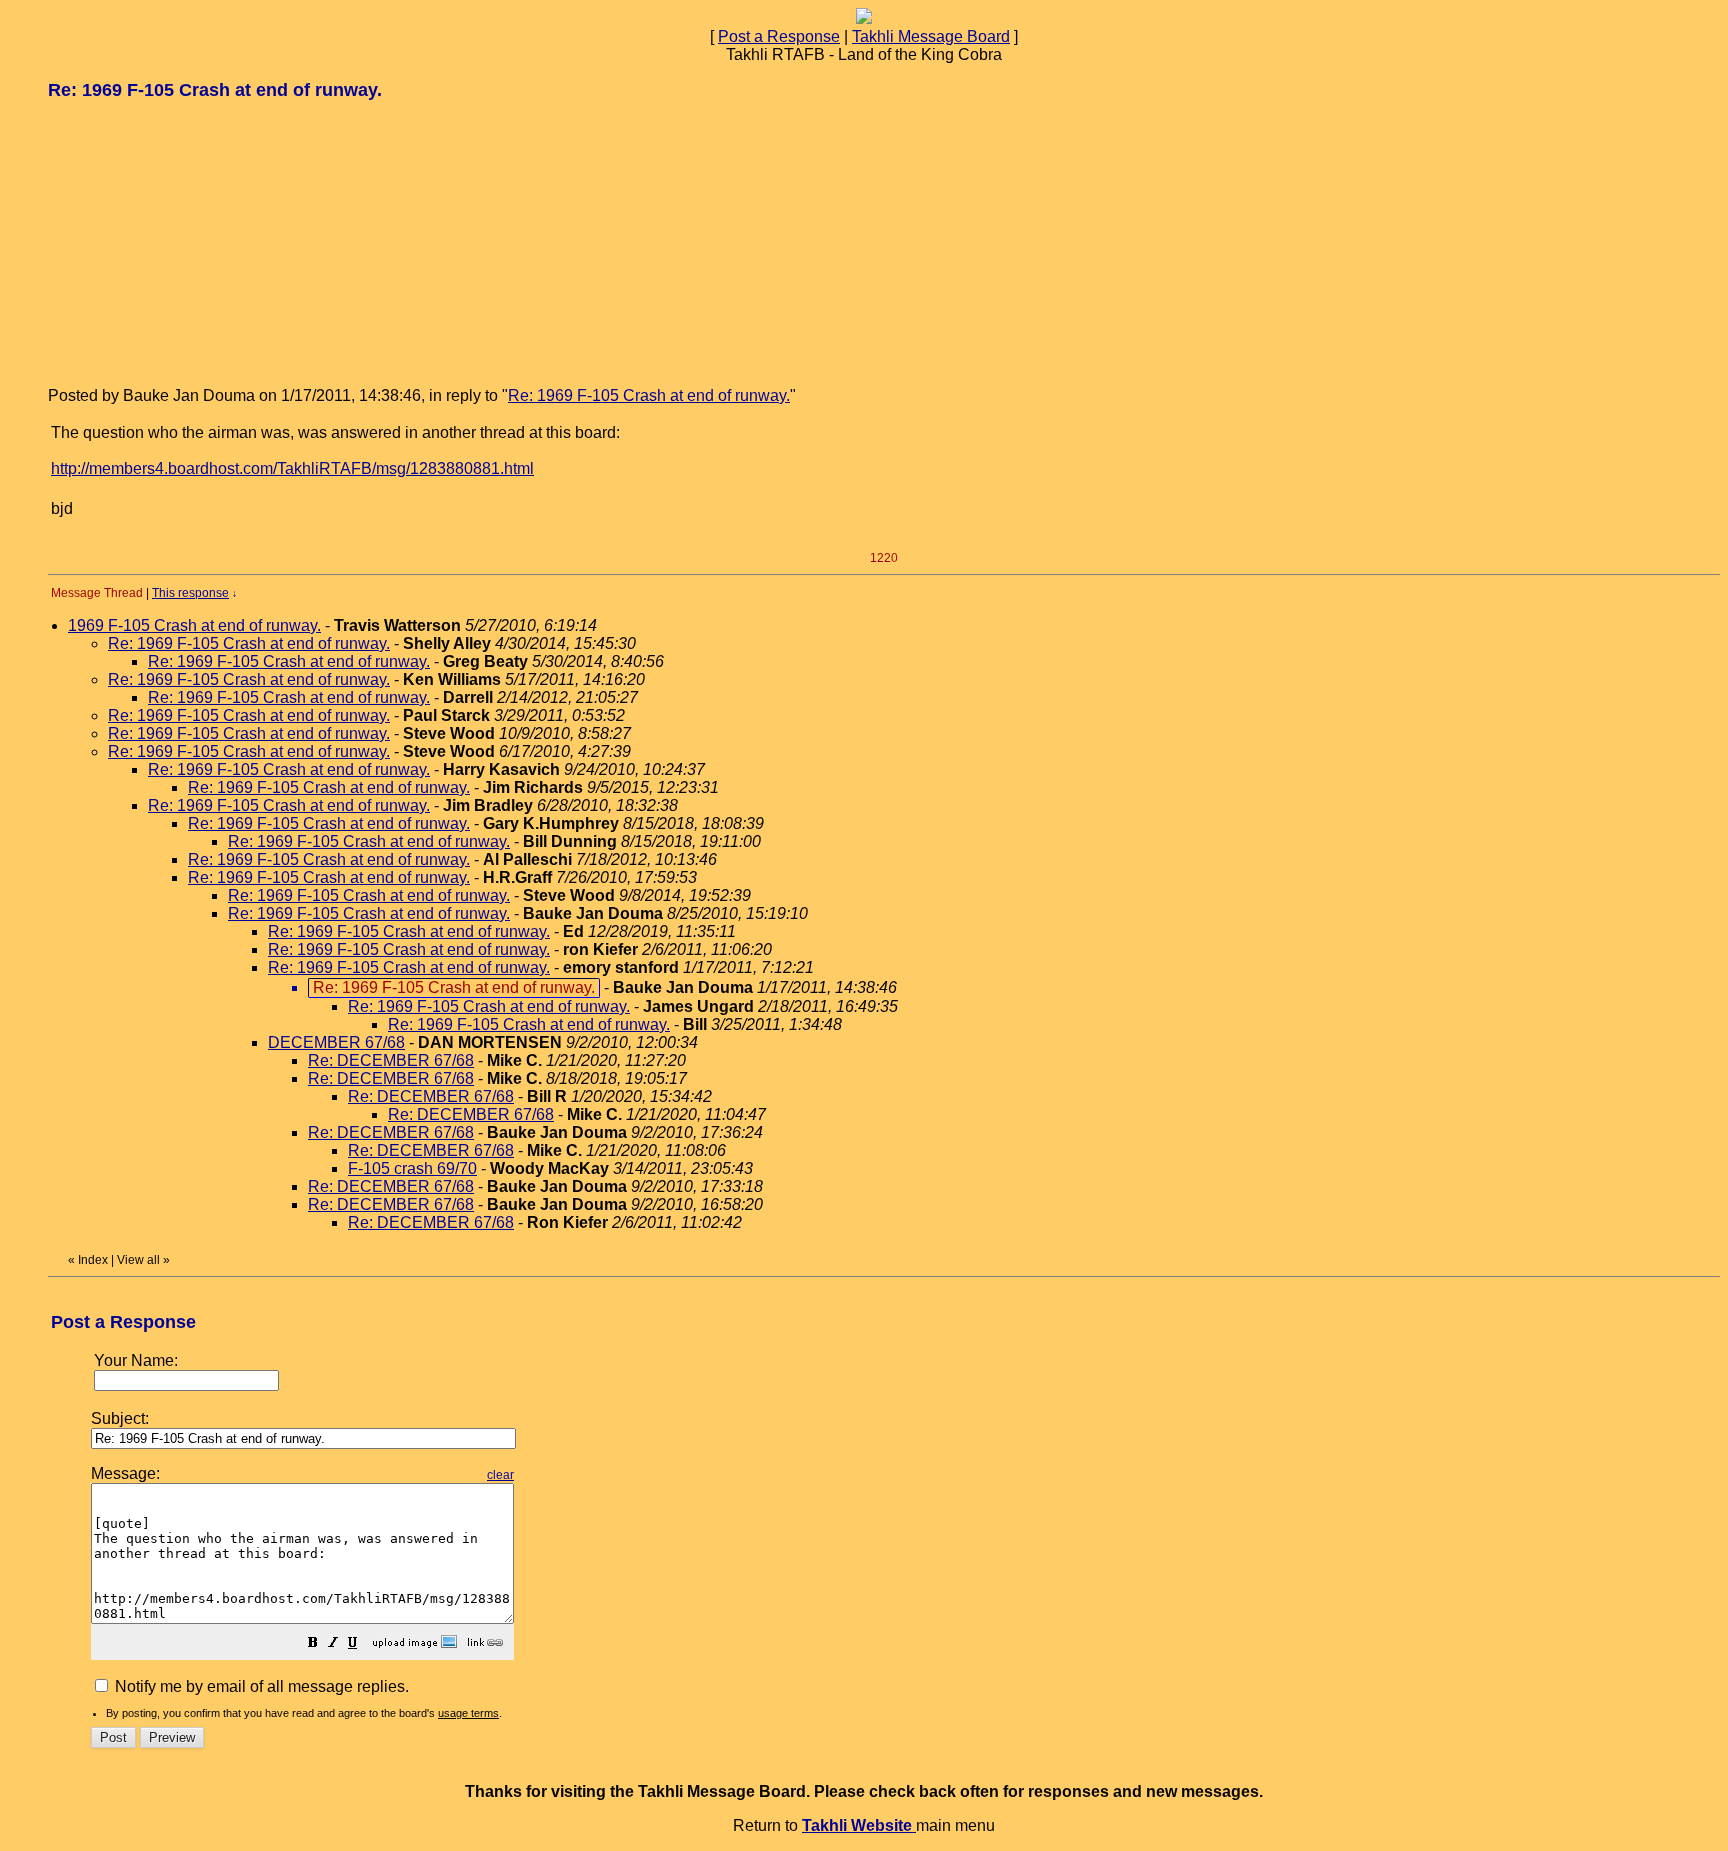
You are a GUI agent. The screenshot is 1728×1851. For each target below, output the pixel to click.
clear (500, 1475)
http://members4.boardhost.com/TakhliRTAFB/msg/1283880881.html (292, 468)
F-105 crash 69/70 (412, 1168)
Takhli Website (859, 1825)
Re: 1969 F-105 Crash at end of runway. (649, 395)
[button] (313, 1644)
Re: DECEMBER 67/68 (391, 1060)
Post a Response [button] (779, 36)
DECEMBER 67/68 (336, 1042)
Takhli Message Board (931, 36)
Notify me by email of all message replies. (260, 1686)
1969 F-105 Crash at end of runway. (194, 625)
